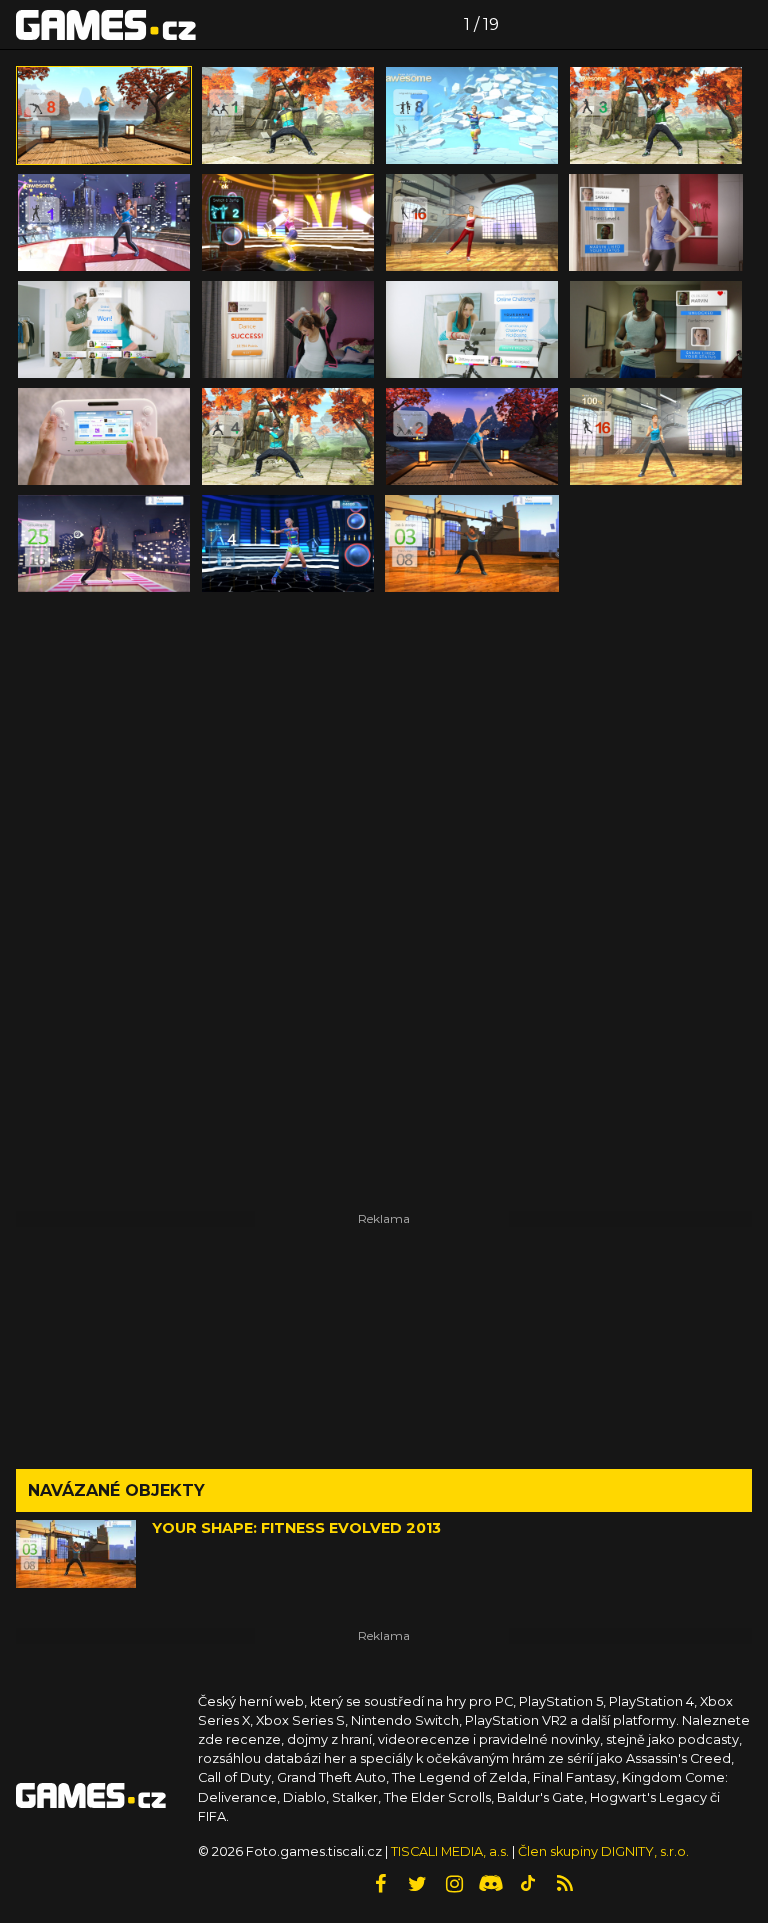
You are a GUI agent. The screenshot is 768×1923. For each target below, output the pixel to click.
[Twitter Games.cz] (417, 1884)
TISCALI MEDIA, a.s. (450, 1851)
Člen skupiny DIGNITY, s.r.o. (603, 1851)
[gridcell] (104, 115)
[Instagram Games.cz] (454, 1884)
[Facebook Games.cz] (380, 1884)
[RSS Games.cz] (565, 1884)
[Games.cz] (106, 24)
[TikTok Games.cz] (528, 1884)
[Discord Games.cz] (491, 1884)
